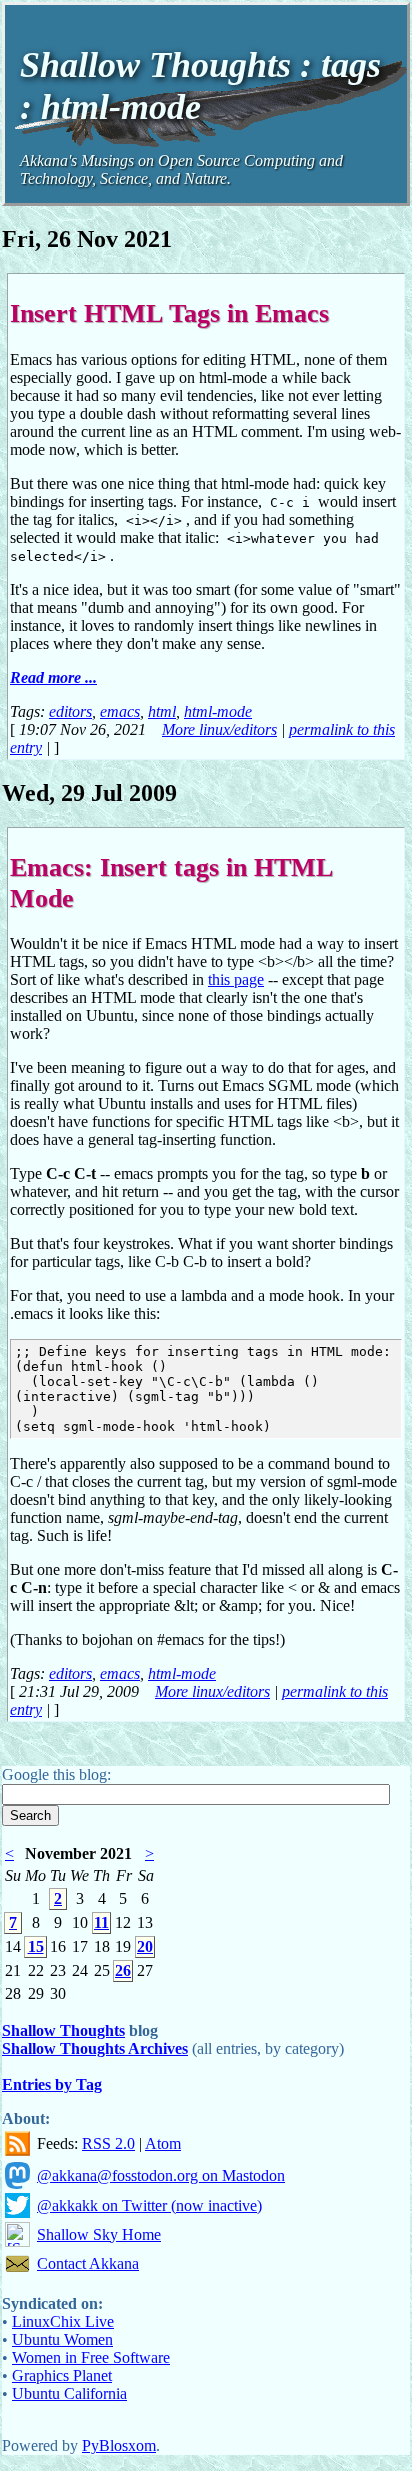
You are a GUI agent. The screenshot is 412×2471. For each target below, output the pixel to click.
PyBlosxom (119, 2445)
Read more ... (53, 677)
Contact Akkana (88, 2263)
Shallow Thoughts (63, 2030)
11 (101, 1922)
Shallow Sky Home (99, 2234)
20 (145, 1946)
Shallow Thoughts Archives (95, 2048)
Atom (163, 2143)
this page (236, 979)
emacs (120, 711)
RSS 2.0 (108, 2143)
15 (36, 1946)
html (162, 711)
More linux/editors (219, 729)
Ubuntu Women (62, 2339)
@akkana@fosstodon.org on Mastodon (161, 2175)
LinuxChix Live (63, 2321)
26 (123, 1970)
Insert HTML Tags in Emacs (169, 313)
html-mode (218, 711)
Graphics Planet (62, 2375)
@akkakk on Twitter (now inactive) (149, 2205)
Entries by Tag (52, 2084)
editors (70, 711)
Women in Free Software (91, 2357)
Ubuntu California (69, 2393)
